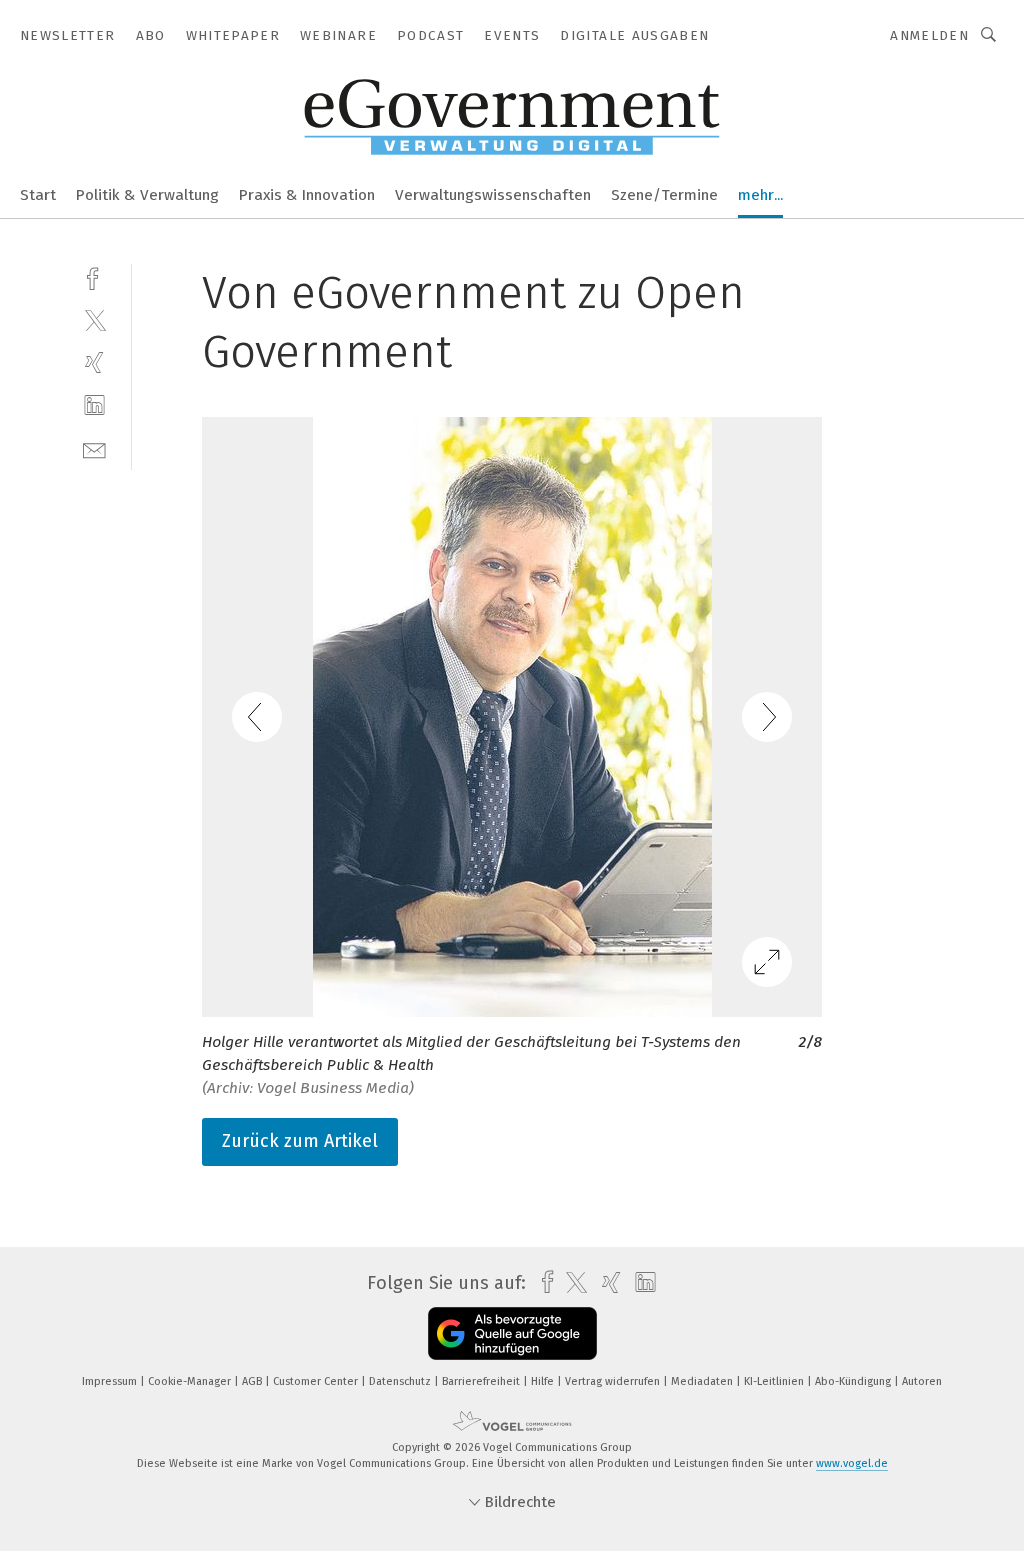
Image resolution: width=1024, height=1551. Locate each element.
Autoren (922, 1381)
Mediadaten (703, 1381)
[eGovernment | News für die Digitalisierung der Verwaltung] (38, 193)
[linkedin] (94, 405)
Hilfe (544, 1381)
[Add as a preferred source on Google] (512, 1333)
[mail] (94, 448)
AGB (253, 1381)
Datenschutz (401, 1381)
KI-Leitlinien (775, 1381)
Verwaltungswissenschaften (493, 195)
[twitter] (94, 319)
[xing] (94, 362)
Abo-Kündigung (854, 1381)
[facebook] (94, 276)
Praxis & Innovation (307, 195)
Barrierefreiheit (482, 1381)
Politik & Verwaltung (147, 195)
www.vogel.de (852, 1463)
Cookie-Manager (191, 1381)
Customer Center (317, 1381)
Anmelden (929, 35)
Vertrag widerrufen (614, 1381)
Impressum (111, 1381)
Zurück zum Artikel (300, 1141)
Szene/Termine (664, 195)
